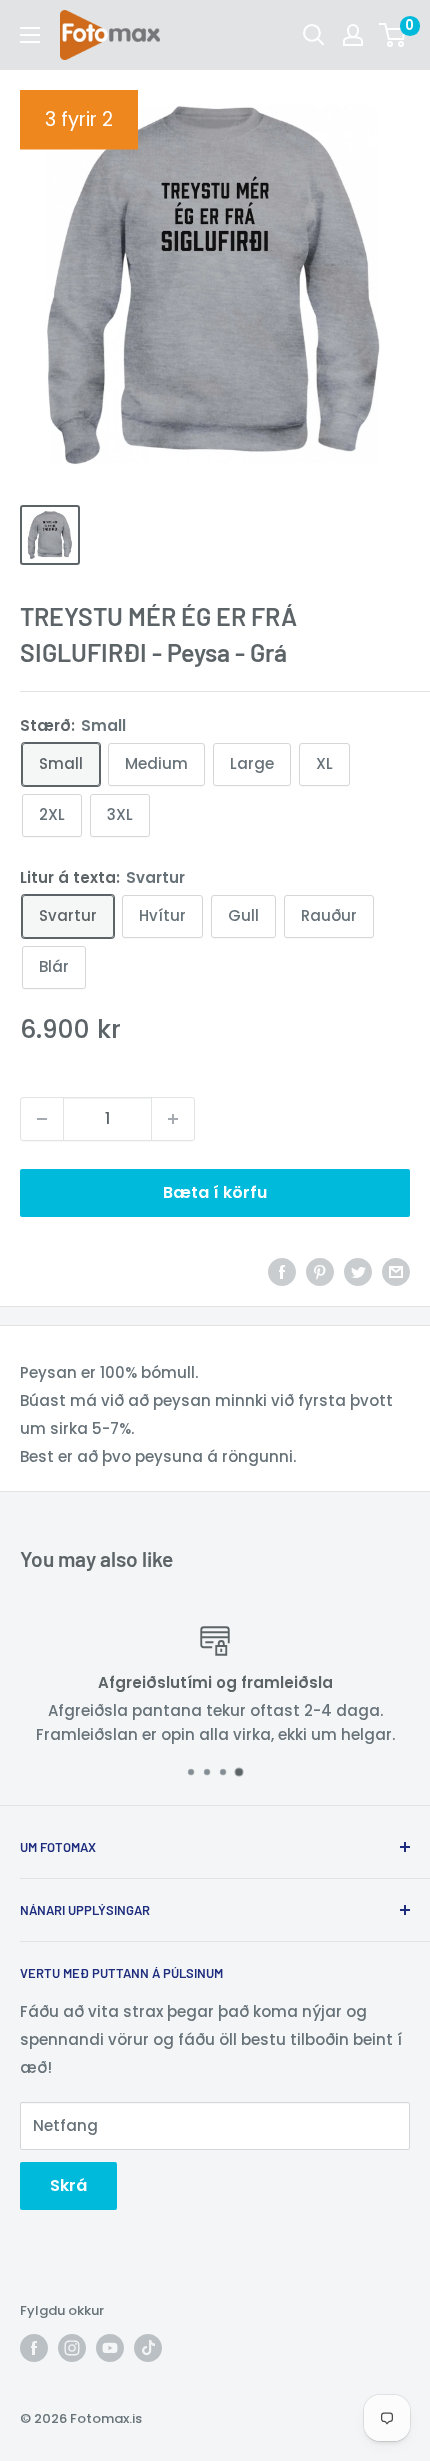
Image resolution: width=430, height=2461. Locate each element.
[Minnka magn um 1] (42, 1119)
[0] (393, 35)
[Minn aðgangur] (353, 35)
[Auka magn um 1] (173, 1119)
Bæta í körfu (215, 1192)
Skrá (68, 2185)
